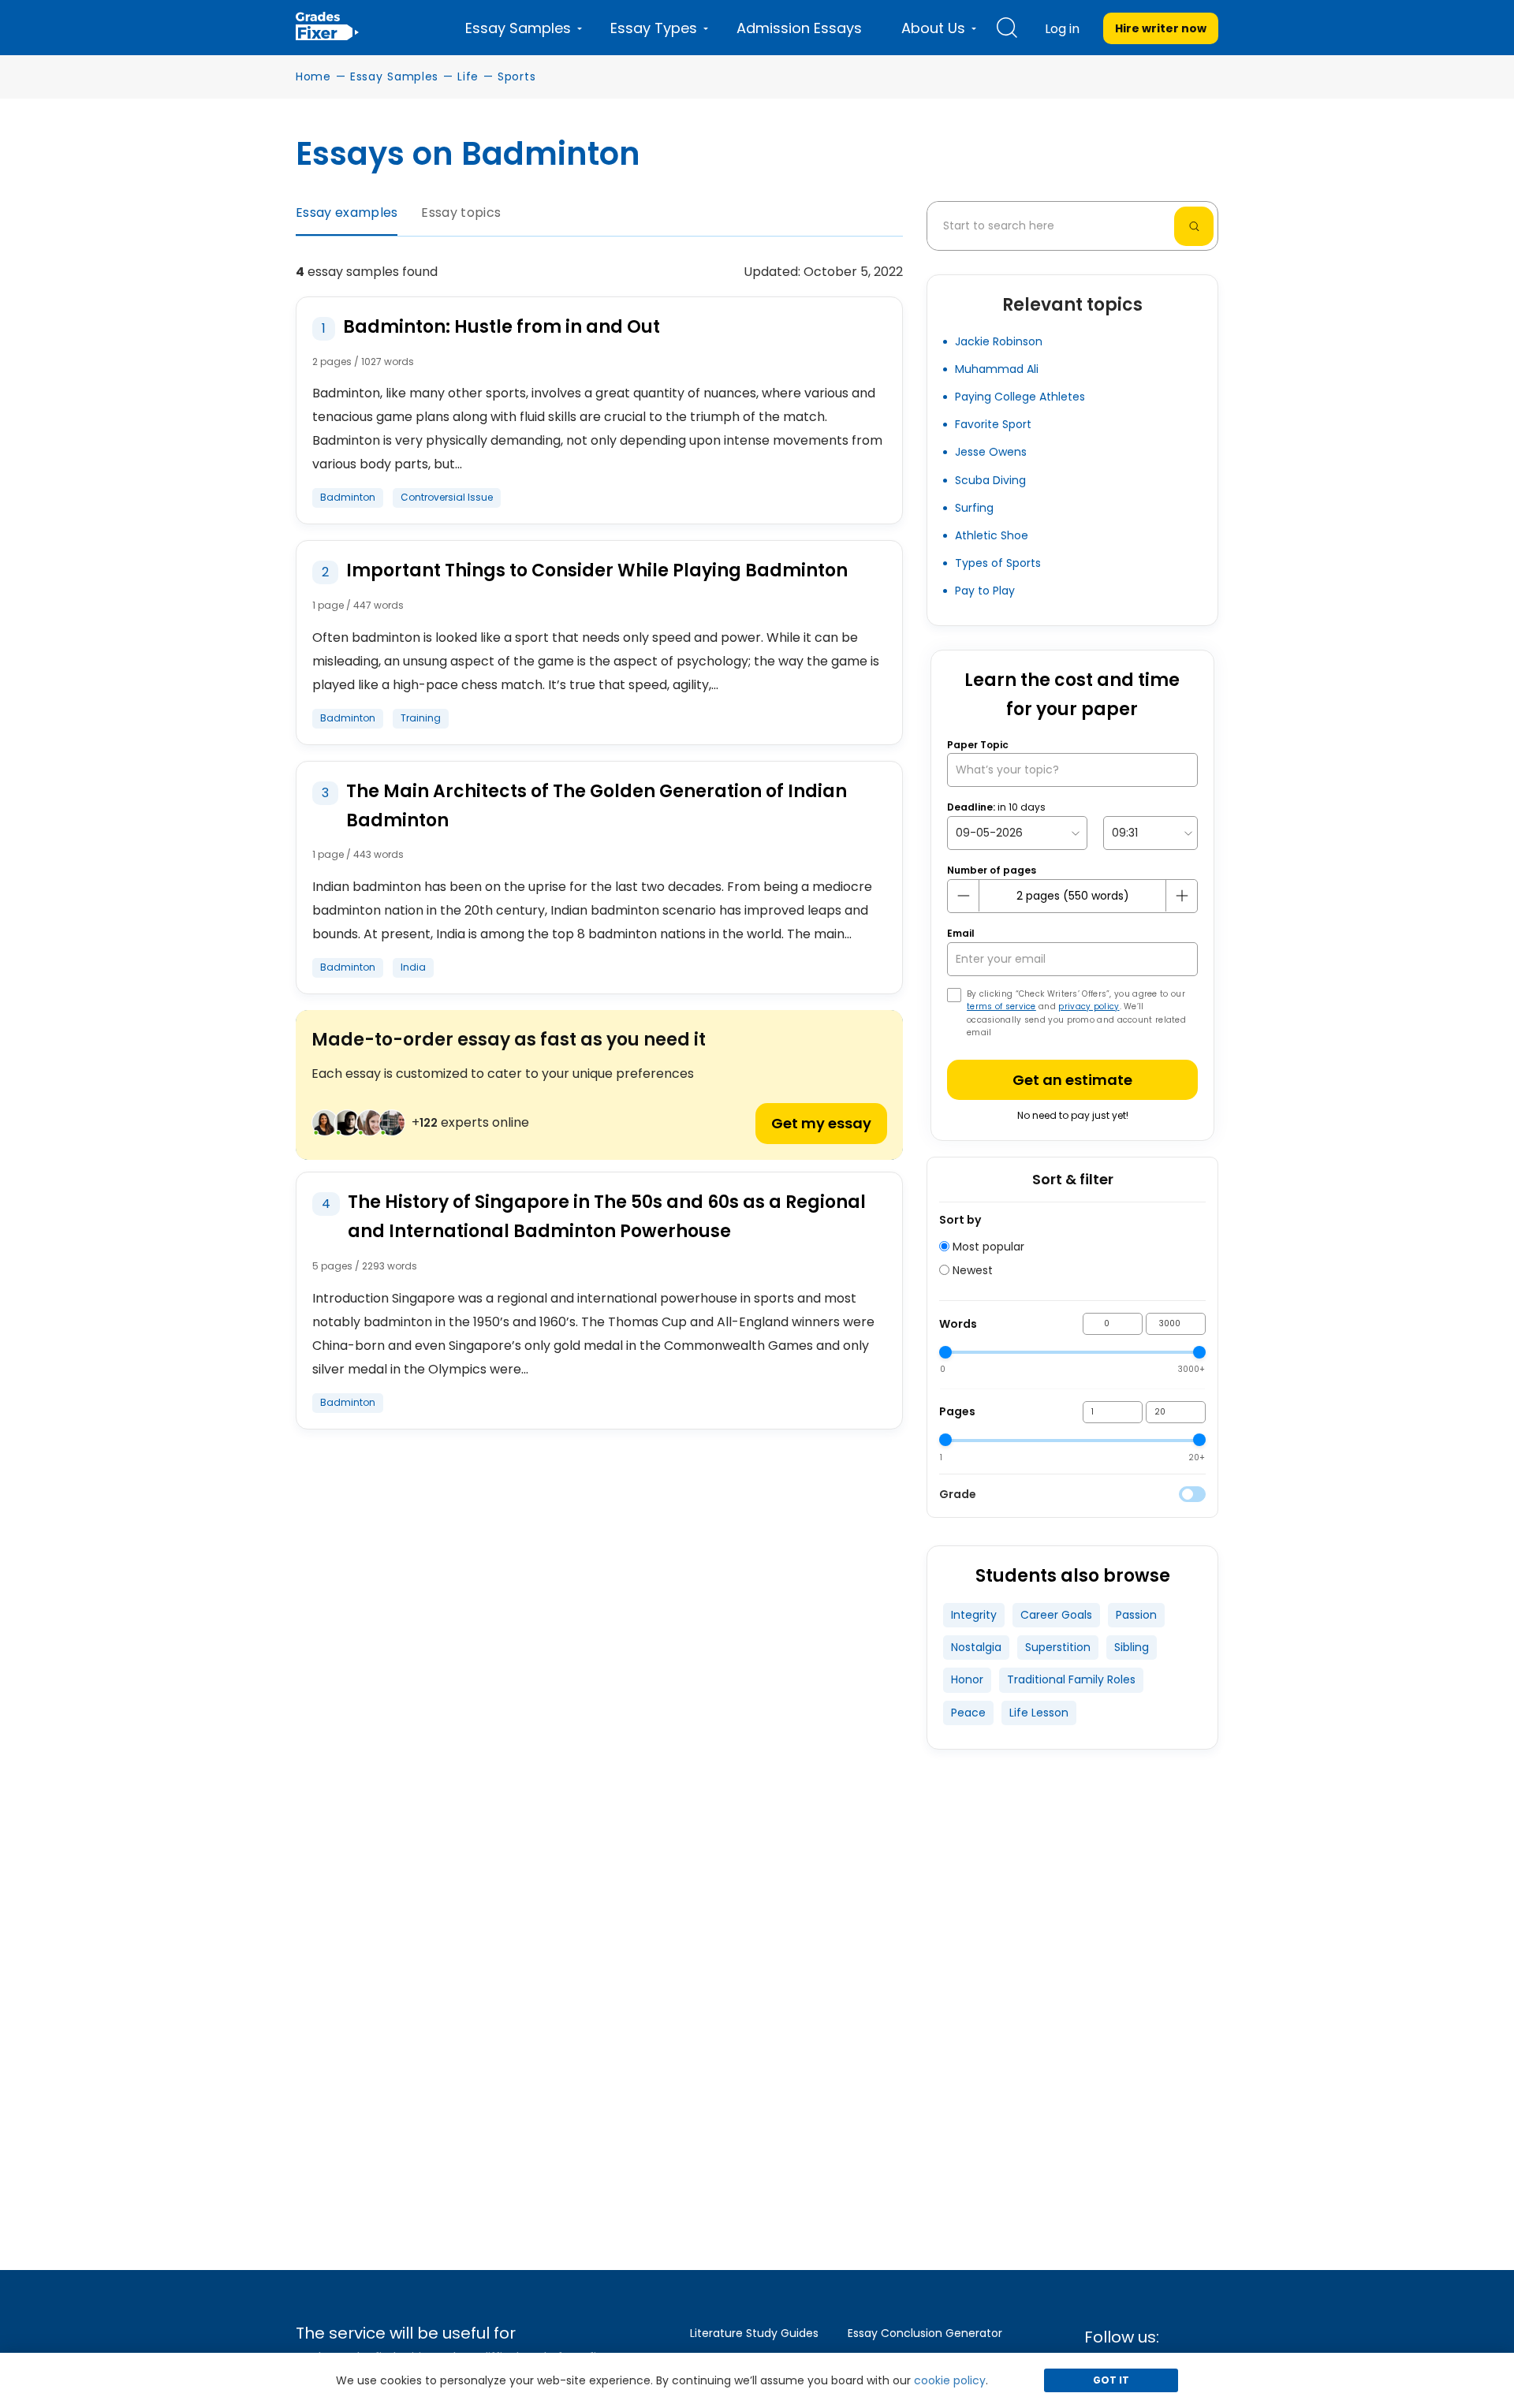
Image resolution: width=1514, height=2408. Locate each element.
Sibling (1132, 1647)
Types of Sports (998, 563)
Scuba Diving (990, 480)
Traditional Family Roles (1071, 1679)
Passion (1136, 1615)
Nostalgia (976, 1647)
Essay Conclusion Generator (925, 2333)
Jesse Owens (991, 452)
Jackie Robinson (999, 341)
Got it (1111, 2380)
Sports (516, 76)
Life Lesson (1039, 1713)
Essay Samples (394, 76)
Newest (971, 1270)
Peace (968, 1713)
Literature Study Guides (754, 2333)
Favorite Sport (993, 424)
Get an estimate (1072, 1080)
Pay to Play (985, 591)
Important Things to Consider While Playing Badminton (597, 570)
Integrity (974, 1615)
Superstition (1058, 1647)
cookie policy (950, 2380)
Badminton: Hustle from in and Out (502, 327)
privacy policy (1089, 1006)
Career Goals (1056, 1615)
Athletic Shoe (992, 535)
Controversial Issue (447, 497)
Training (421, 718)
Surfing (974, 508)
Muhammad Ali (997, 369)
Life (468, 76)
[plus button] (1181, 896)
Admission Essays (799, 28)
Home (313, 76)
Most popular (987, 1247)
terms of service (1001, 1006)
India (413, 967)
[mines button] (964, 896)
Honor (967, 1679)
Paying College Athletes (1020, 397)
